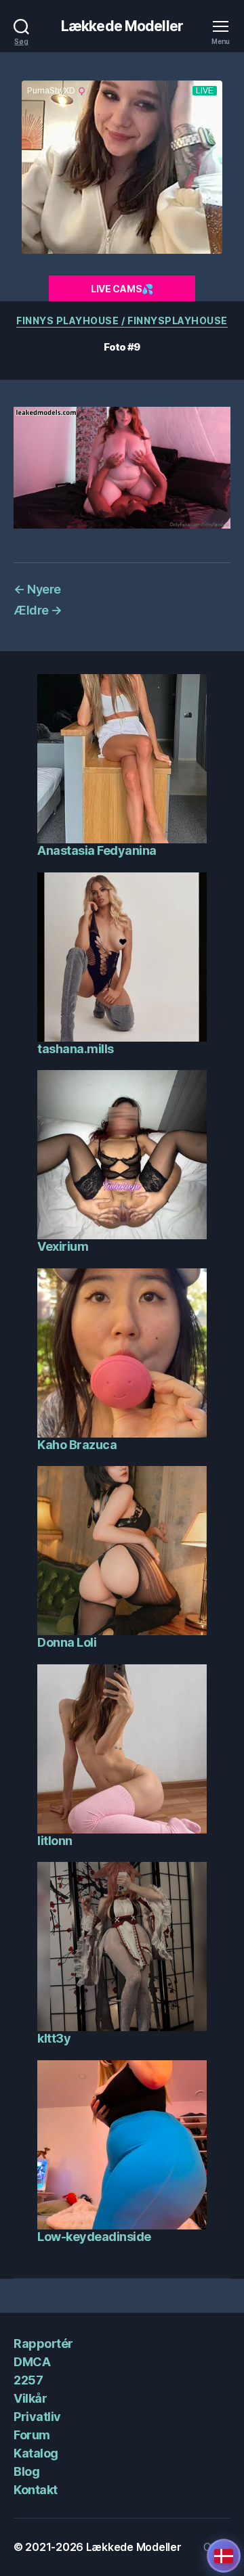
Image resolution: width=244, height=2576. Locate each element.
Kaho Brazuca (77, 1445)
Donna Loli (67, 1642)
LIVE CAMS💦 (122, 289)
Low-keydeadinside (94, 2237)
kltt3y (54, 2038)
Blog (26, 2471)
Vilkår (30, 2398)
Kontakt (36, 2490)
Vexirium (63, 1246)
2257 (28, 2380)
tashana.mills (76, 1049)
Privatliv (37, 2417)
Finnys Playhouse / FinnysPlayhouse (122, 320)
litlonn (55, 1841)
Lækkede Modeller (122, 26)
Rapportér (43, 2344)
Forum (32, 2435)
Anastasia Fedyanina (97, 850)
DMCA (32, 2362)
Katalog (36, 2453)
